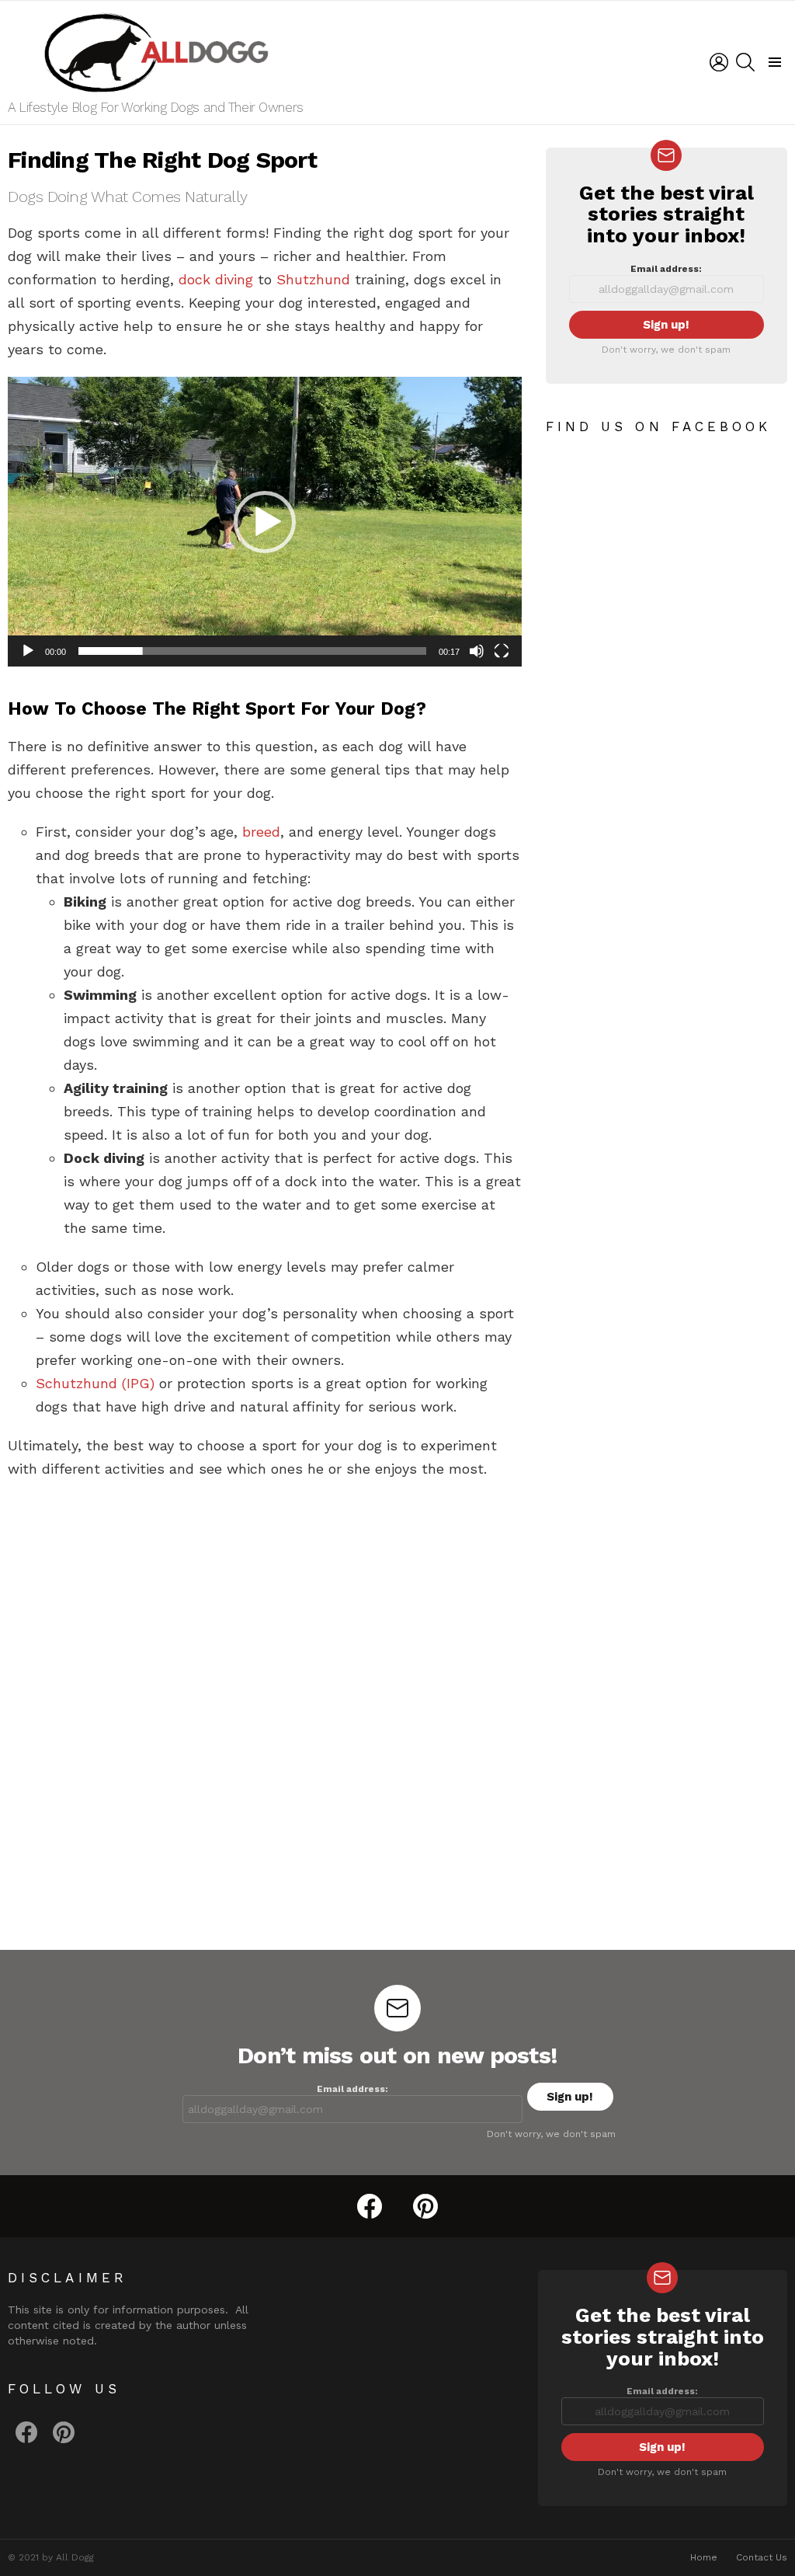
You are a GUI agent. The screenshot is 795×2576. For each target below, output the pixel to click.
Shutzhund (313, 279)
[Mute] (477, 651)
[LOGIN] (719, 62)
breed (261, 832)
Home (704, 2557)
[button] (265, 522)
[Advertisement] (265, 1605)
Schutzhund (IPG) (95, 1383)
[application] (265, 521)
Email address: (666, 269)
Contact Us (762, 2557)
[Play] (28, 651)
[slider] (252, 651)
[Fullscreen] (502, 651)
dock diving (216, 279)
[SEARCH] (745, 62)
